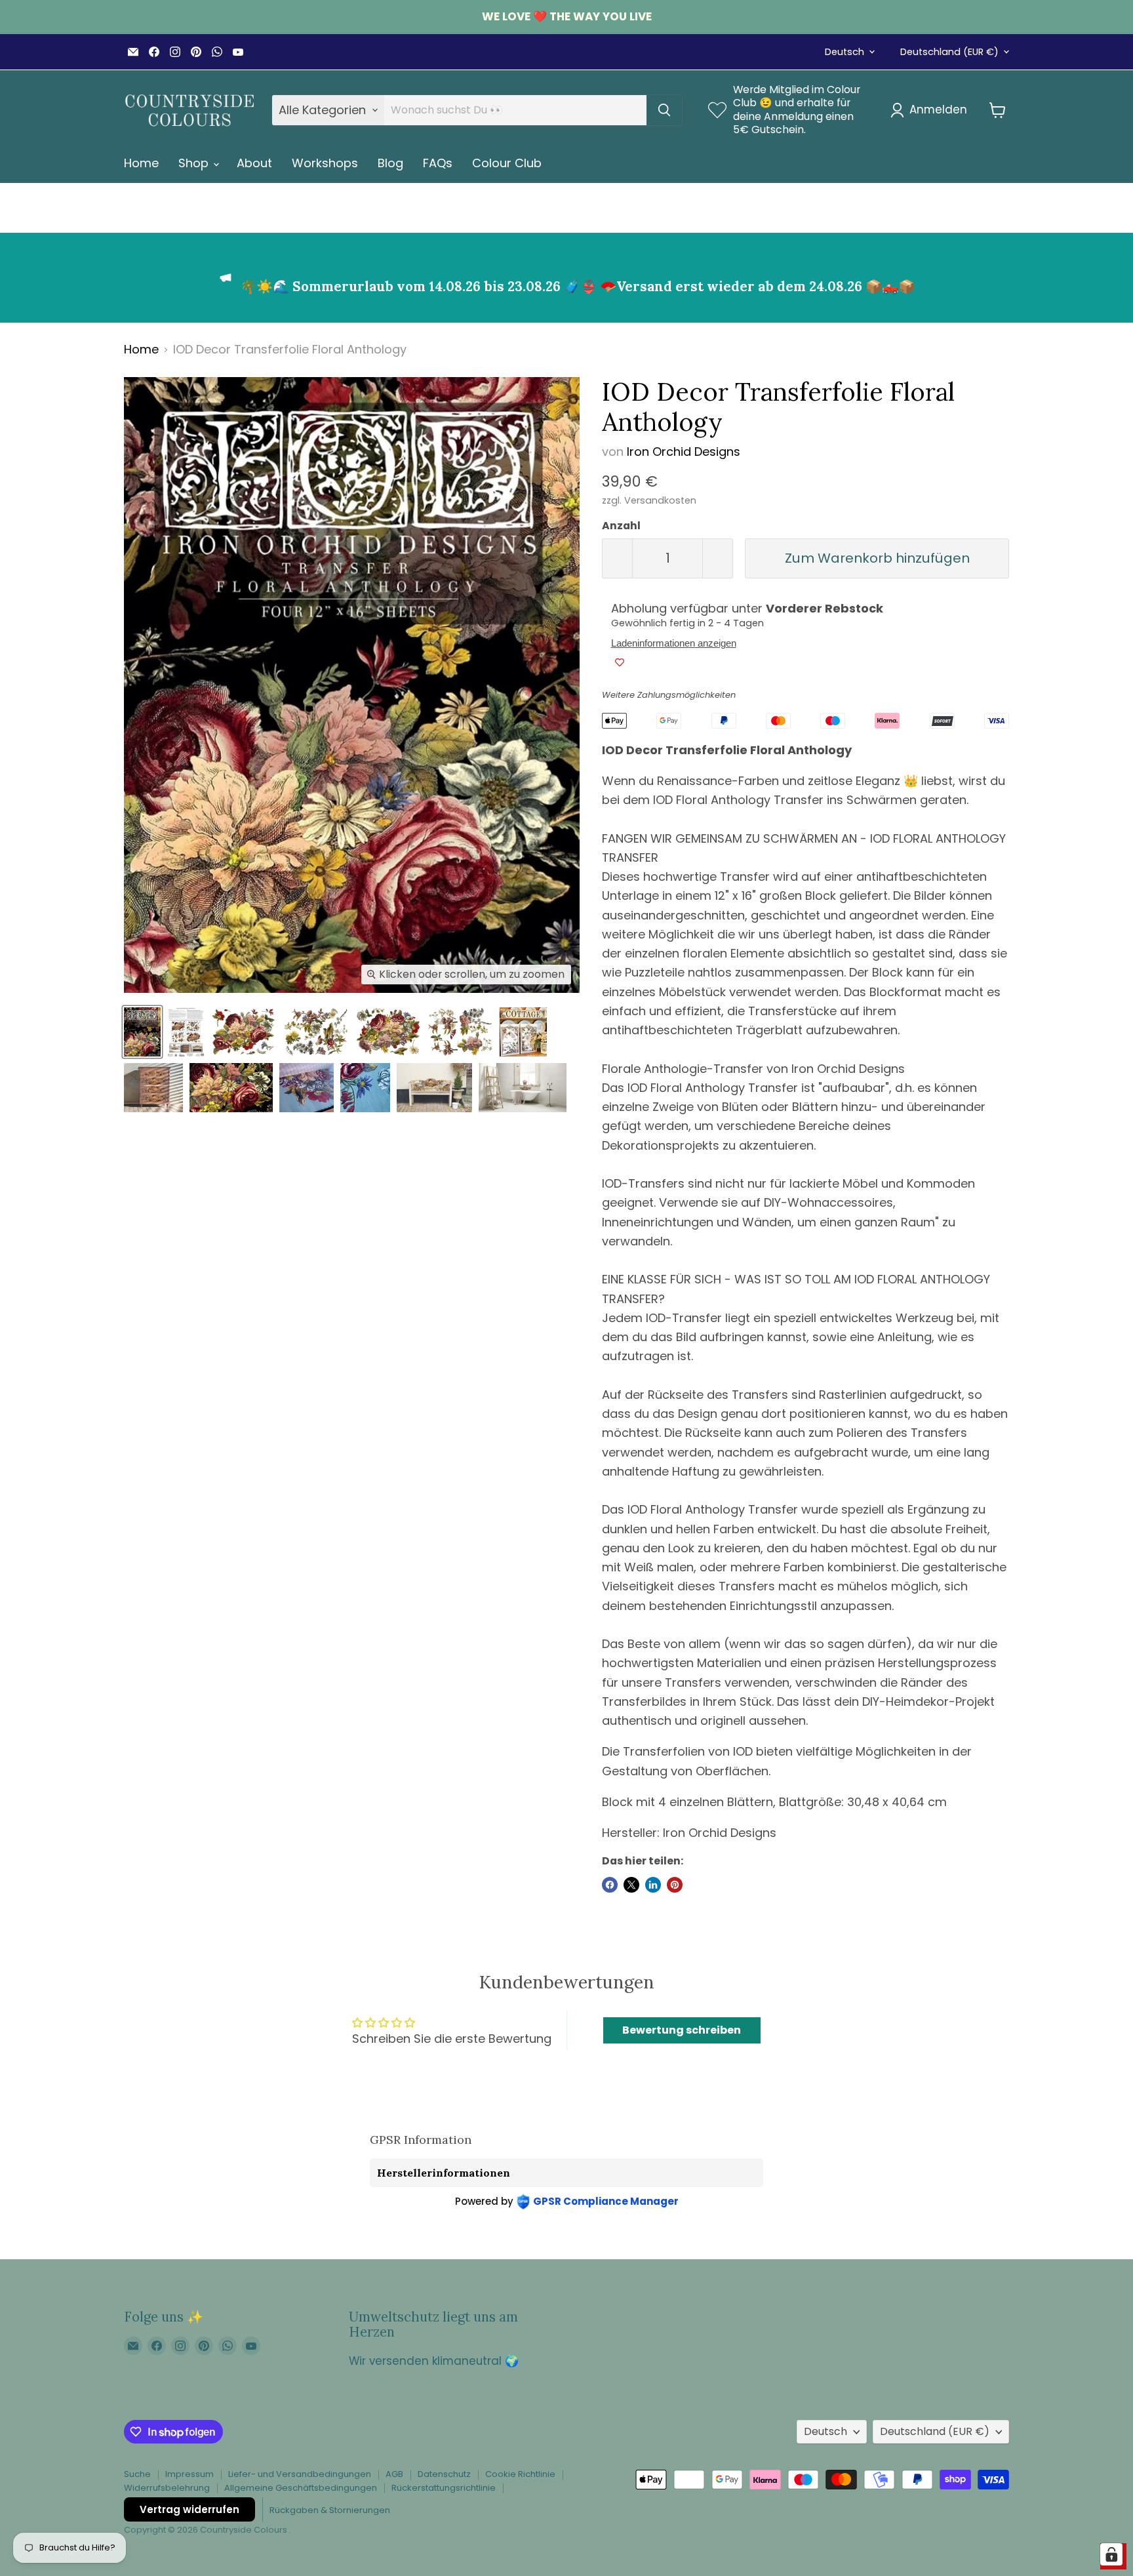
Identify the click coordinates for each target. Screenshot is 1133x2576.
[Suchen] (664, 110)
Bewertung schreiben (682, 2030)
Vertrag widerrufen (189, 2509)
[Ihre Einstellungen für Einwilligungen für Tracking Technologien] (1111, 2554)
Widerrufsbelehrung (167, 2488)
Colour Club (507, 163)
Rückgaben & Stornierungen (330, 2510)
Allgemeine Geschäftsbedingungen (301, 2488)
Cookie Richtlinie (520, 2474)
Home (141, 163)
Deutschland (949, 52)
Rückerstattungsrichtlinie (444, 2488)
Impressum (189, 2474)
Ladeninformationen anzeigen (674, 643)
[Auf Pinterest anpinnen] (675, 1885)
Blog (390, 163)
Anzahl (621, 526)
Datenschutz (444, 2474)
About (254, 163)
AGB (394, 2474)
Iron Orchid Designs (684, 452)
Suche (137, 2474)
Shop (195, 163)
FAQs (438, 163)
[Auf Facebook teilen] (610, 1885)
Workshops (325, 163)
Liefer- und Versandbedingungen (300, 2474)
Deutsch (845, 52)
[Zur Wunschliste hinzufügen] (620, 662)
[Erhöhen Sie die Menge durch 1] (718, 558)
